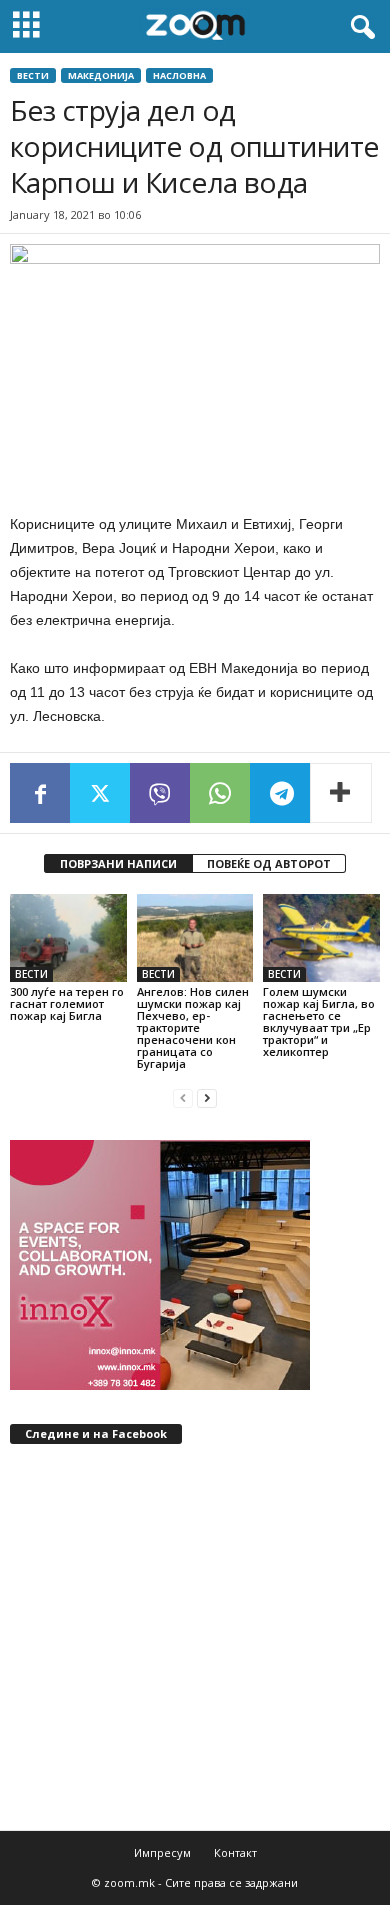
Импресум (162, 1852)
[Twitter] (100, 793)
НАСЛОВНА (179, 75)
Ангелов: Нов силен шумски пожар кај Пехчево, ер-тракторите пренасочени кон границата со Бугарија (193, 1027)
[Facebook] (40, 793)
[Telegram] (280, 793)
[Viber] (160, 793)
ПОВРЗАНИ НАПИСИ (118, 863)
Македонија (101, 75)
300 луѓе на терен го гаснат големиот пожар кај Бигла (67, 1003)
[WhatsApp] (220, 793)
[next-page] (207, 1097)
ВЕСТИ (33, 75)
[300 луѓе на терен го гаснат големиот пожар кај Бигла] (68, 937)
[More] (341, 793)
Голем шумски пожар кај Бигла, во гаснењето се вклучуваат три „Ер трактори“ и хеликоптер (319, 1021)
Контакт (235, 1852)
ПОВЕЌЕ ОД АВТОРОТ (269, 863)
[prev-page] (183, 1097)
